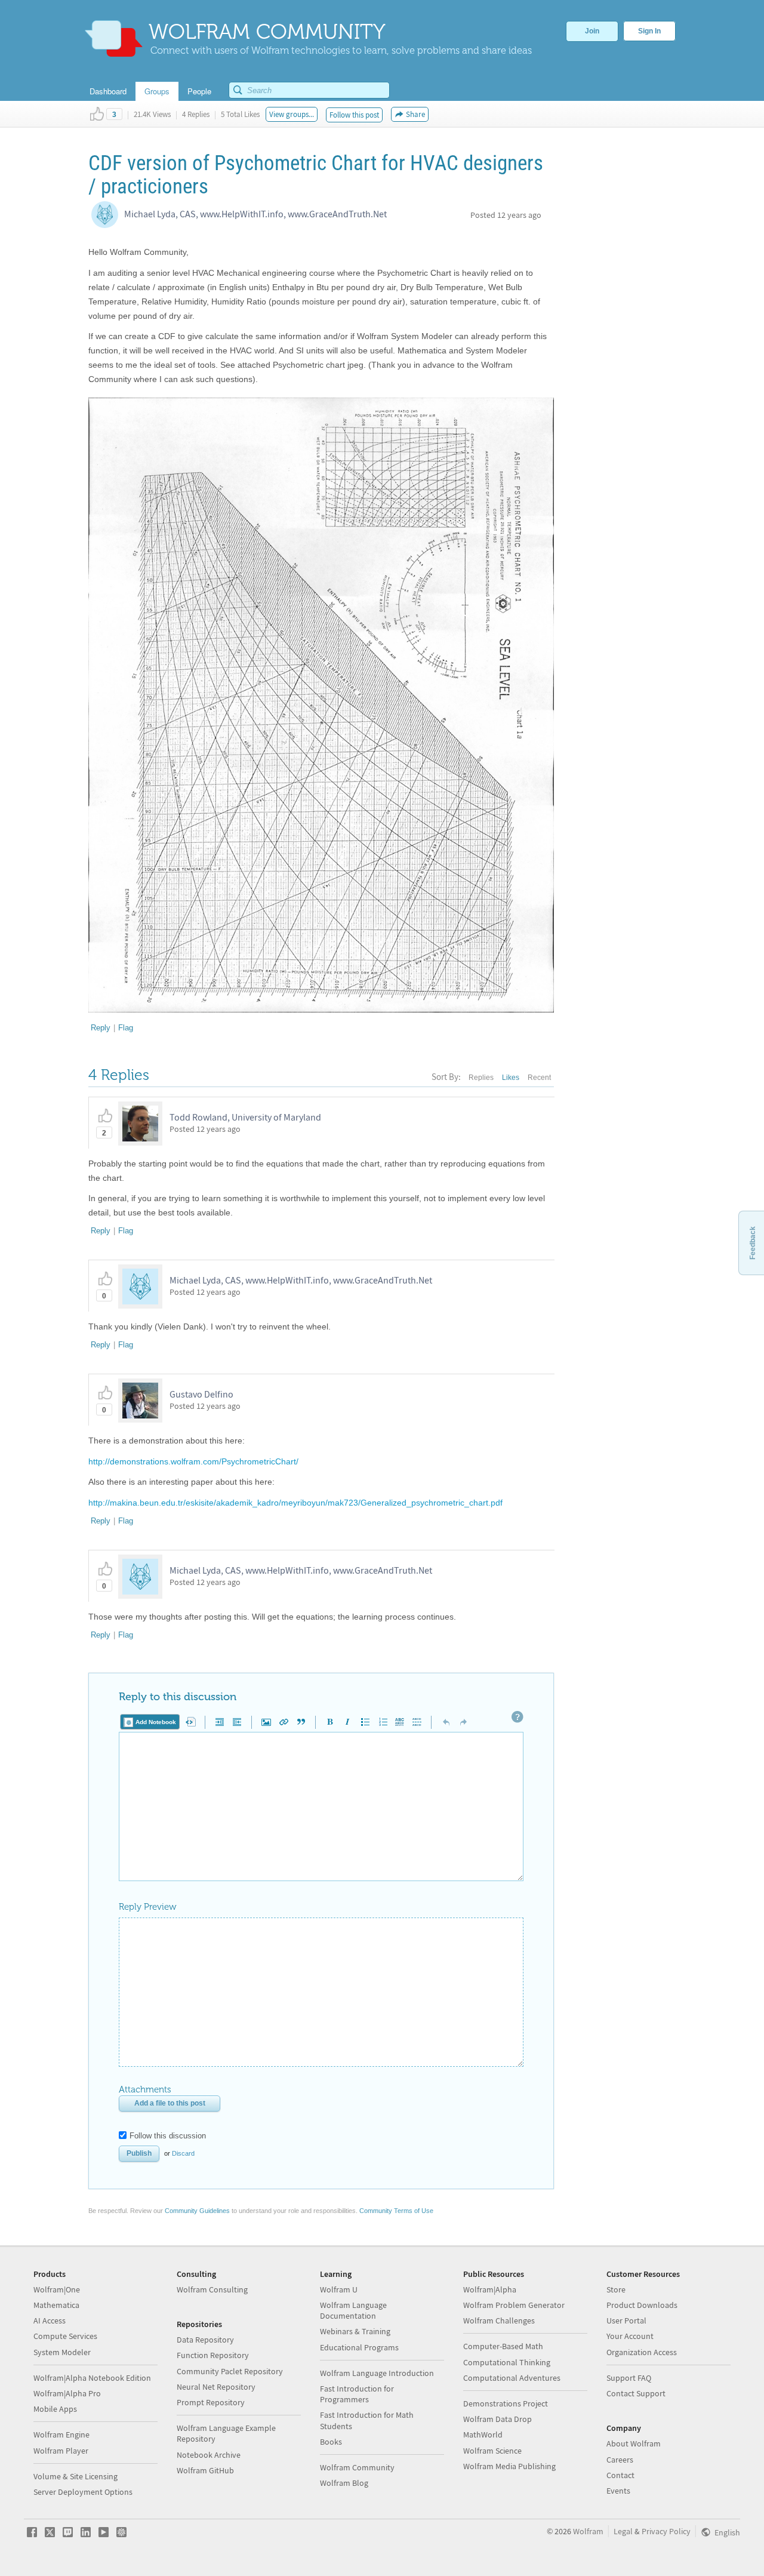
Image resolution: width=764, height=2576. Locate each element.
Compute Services (65, 2336)
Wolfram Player (61, 2451)
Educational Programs (359, 2347)
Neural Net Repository (216, 2387)
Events (618, 2491)
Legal (623, 2531)
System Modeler (62, 2352)
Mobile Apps (55, 2409)
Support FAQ (629, 2378)
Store (616, 2289)
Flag (126, 1028)
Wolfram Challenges (499, 2320)
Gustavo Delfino (201, 1394)
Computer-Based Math (503, 2346)
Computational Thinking (507, 2362)
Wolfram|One (57, 2289)
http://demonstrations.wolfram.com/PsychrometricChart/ (193, 1461)
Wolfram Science (492, 2451)
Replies (481, 1078)
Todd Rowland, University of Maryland (245, 1117)
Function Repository (213, 2355)
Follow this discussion (168, 2136)
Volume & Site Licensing (76, 2476)
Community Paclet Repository (230, 2371)
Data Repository (205, 2340)
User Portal (626, 2320)
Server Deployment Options (83, 2492)
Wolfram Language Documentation (353, 2310)
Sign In (649, 31)
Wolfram (588, 2531)
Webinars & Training (355, 2331)
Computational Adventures (512, 2378)
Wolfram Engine (61, 2435)
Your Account (630, 2336)
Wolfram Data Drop (497, 2419)
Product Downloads (642, 2305)
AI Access (50, 2320)
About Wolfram (634, 2443)
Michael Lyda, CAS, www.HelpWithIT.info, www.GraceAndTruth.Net (255, 214)
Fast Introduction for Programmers (357, 2394)
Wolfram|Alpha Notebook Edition (92, 2378)
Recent (539, 1078)
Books (331, 2442)
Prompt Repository (211, 2402)
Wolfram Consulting (212, 2289)
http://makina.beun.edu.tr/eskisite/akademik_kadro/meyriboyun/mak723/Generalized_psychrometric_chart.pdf (295, 1503)
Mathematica (56, 2305)
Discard (183, 2153)
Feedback (753, 1243)
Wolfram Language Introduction (377, 2373)
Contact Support (636, 2393)
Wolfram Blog (344, 2483)
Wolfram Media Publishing (509, 2466)
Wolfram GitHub (205, 2470)
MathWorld (483, 2435)
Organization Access (642, 2352)
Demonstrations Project (506, 2403)
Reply (101, 1028)
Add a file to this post (170, 2103)
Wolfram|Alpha (490, 2289)
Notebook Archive (209, 2455)
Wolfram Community (357, 2467)
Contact (620, 2475)
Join (592, 31)
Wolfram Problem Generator (514, 2305)
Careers (620, 2460)
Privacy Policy (666, 2531)
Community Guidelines (197, 2211)
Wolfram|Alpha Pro (67, 2393)
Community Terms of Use (396, 2211)
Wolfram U (339, 2289)
